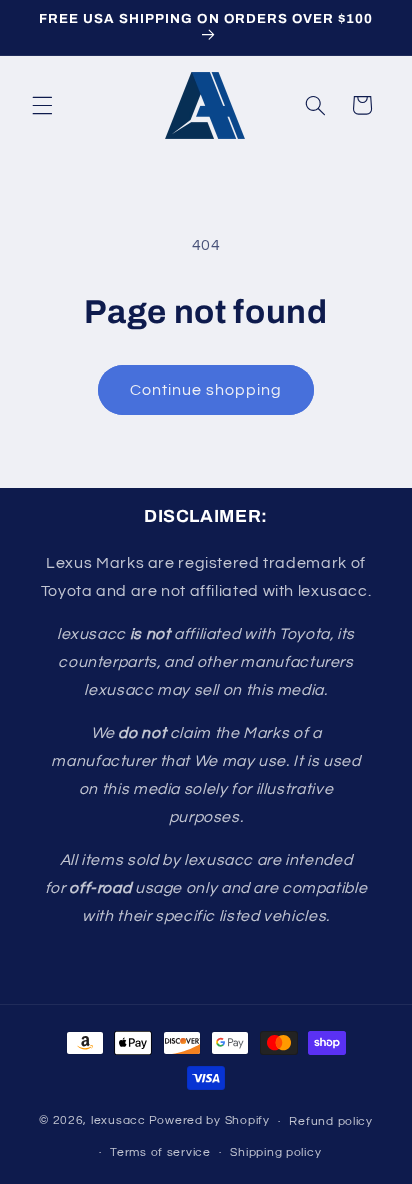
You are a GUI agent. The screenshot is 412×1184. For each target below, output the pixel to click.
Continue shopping (206, 390)
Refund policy (331, 1121)
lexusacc (118, 1121)
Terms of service (160, 1152)
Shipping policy (275, 1152)
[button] (42, 105)
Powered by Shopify (209, 1121)
